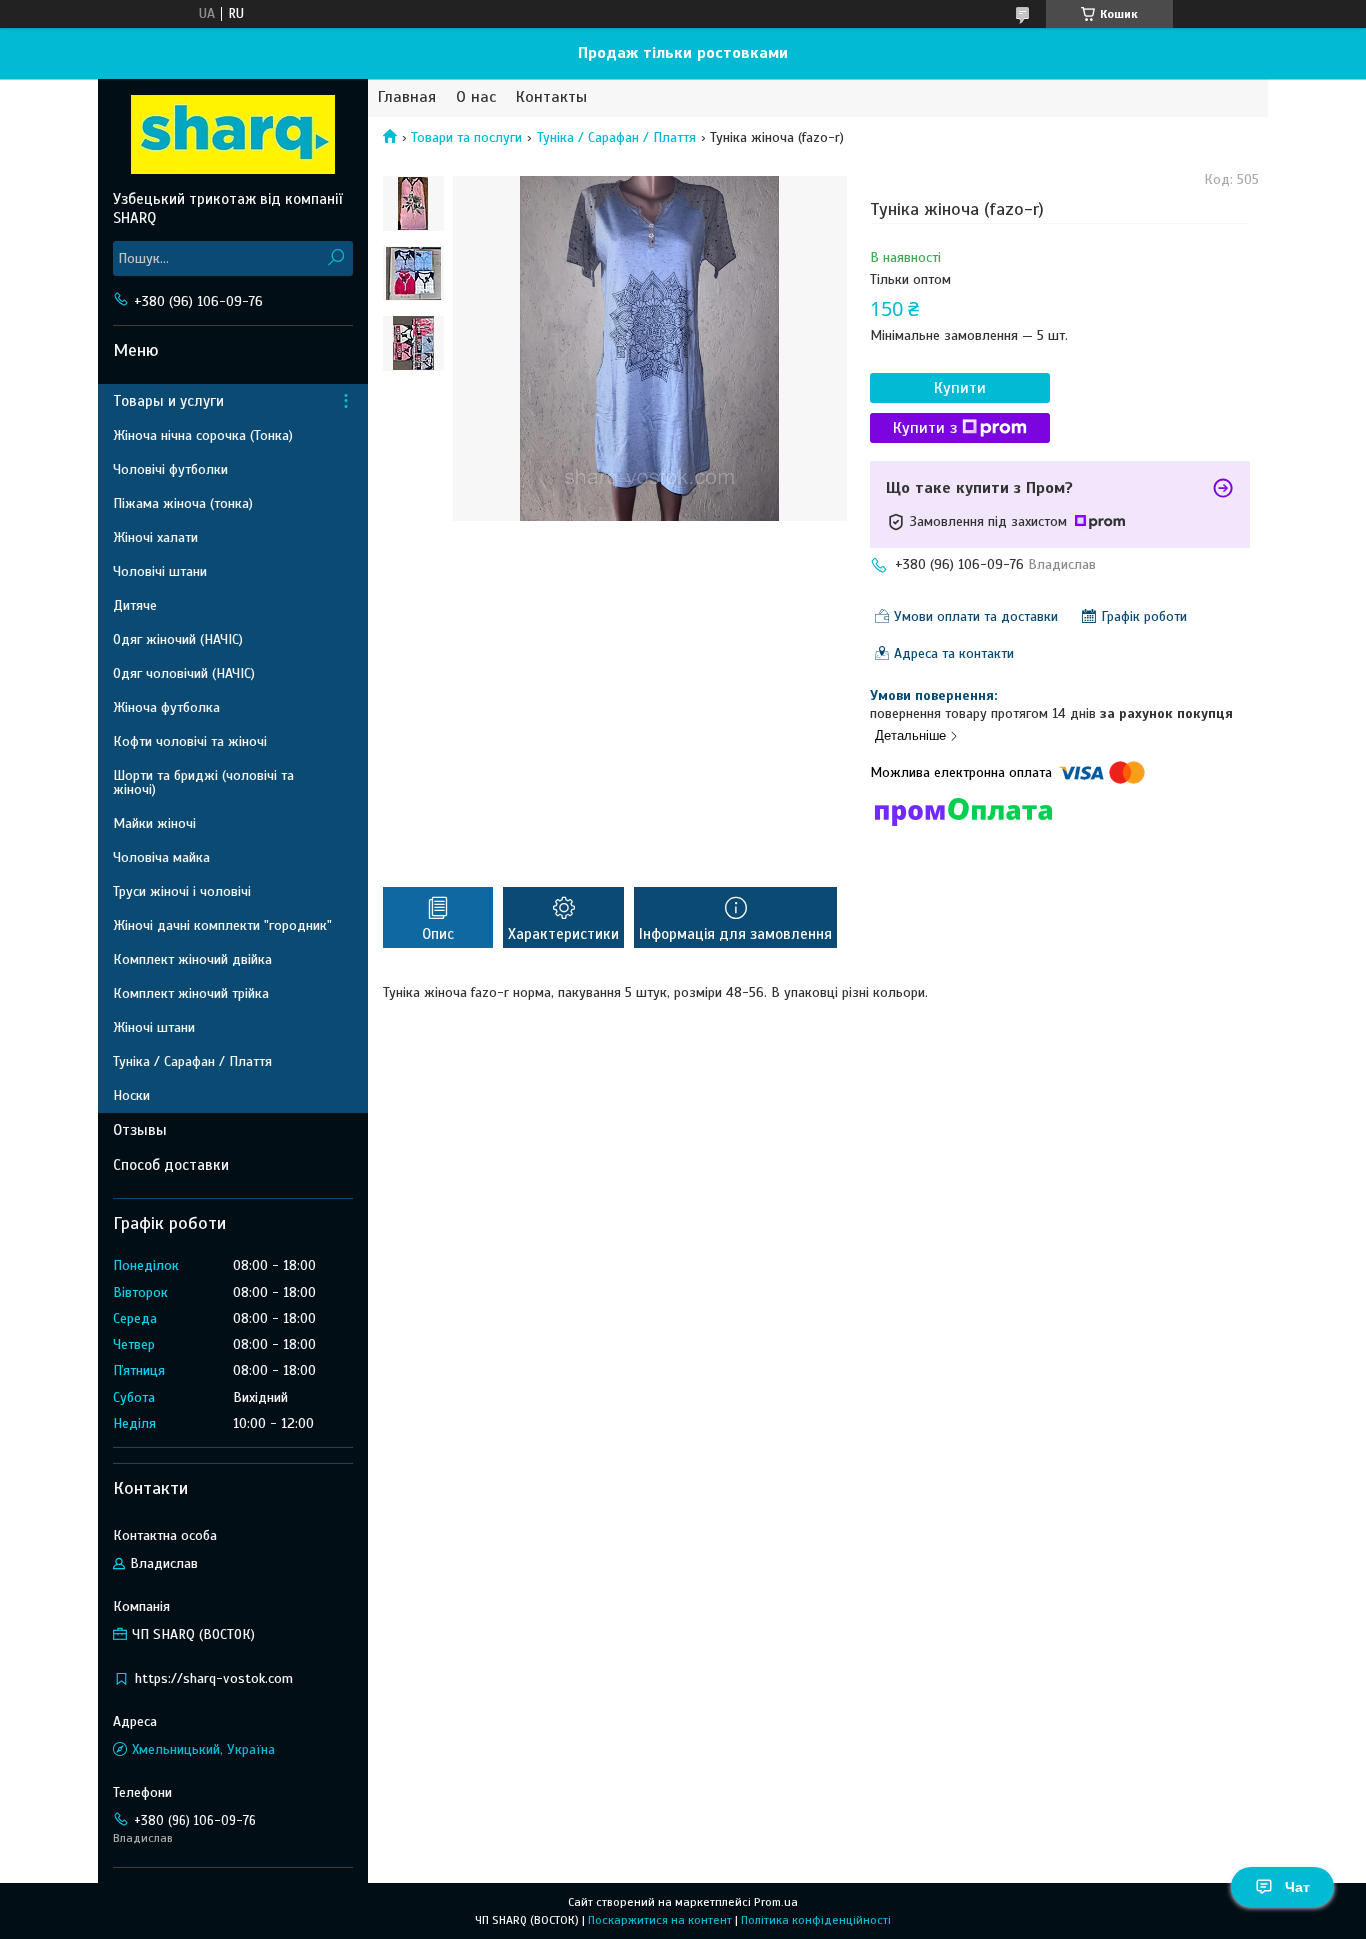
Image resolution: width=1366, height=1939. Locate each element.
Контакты (551, 97)
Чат (1297, 1887)
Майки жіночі (154, 823)
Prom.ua (776, 1902)
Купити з (925, 428)
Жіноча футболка (166, 707)
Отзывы (140, 1130)
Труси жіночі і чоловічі (182, 891)
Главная (407, 97)
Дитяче (135, 605)
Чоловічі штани (160, 571)
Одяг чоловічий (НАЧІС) (184, 673)
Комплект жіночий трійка (191, 993)
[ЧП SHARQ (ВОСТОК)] (233, 134)
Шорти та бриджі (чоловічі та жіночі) (203, 782)
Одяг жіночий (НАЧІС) (178, 639)
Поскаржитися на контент (660, 1920)
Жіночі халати (155, 537)
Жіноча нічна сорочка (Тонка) (203, 435)
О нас (476, 97)
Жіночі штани (154, 1027)
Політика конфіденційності (816, 1920)
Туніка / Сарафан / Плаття (616, 137)
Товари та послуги (466, 137)
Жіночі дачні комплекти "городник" (222, 925)
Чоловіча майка (161, 857)
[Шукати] (335, 258)
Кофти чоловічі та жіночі (190, 741)
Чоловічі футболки (170, 469)
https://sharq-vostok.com (214, 1678)
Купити (960, 388)
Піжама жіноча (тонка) (183, 503)
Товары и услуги (168, 401)
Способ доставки (171, 1165)
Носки (131, 1095)
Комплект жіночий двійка (192, 959)
